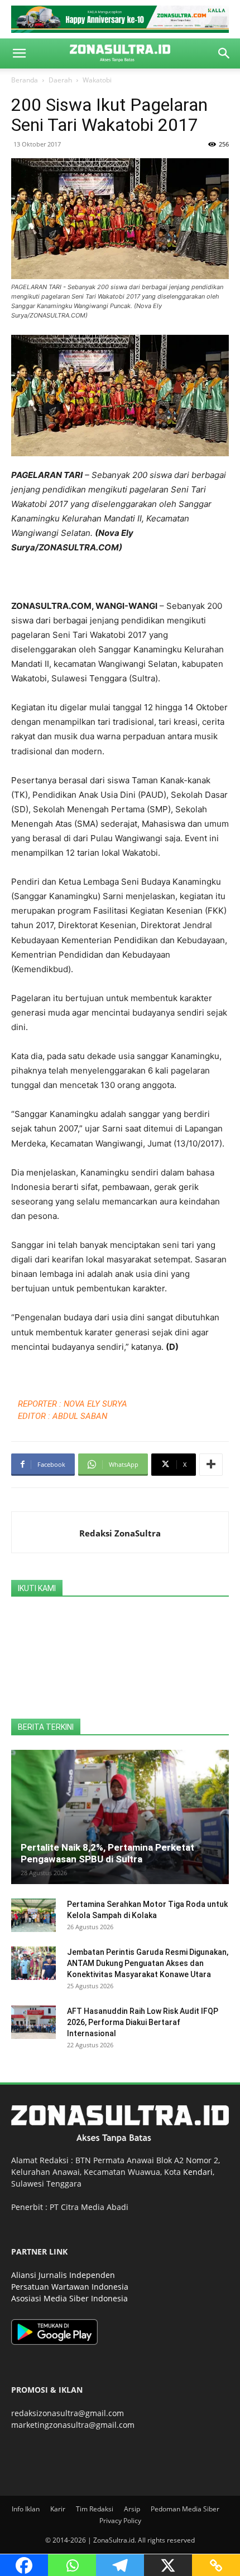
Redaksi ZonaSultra (120, 1533)
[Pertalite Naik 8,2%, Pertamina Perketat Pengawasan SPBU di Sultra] (120, 1817)
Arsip (132, 2509)
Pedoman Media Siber (185, 2509)
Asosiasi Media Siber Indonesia (69, 2298)
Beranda (25, 80)
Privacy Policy (120, 2521)
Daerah (60, 80)
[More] (211, 1465)
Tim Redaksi (95, 2509)
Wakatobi (97, 80)
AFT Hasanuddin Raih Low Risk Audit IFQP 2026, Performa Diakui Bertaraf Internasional (143, 2022)
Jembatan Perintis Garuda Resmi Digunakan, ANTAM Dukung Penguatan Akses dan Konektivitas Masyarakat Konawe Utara (148, 1963)
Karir (58, 2509)
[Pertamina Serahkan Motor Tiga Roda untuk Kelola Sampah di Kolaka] (33, 1915)
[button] (19, 53)
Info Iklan (26, 2509)
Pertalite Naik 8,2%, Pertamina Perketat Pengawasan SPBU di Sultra (107, 1853)
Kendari (198, 2172)
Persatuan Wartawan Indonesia (70, 2287)
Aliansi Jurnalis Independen (63, 2275)
